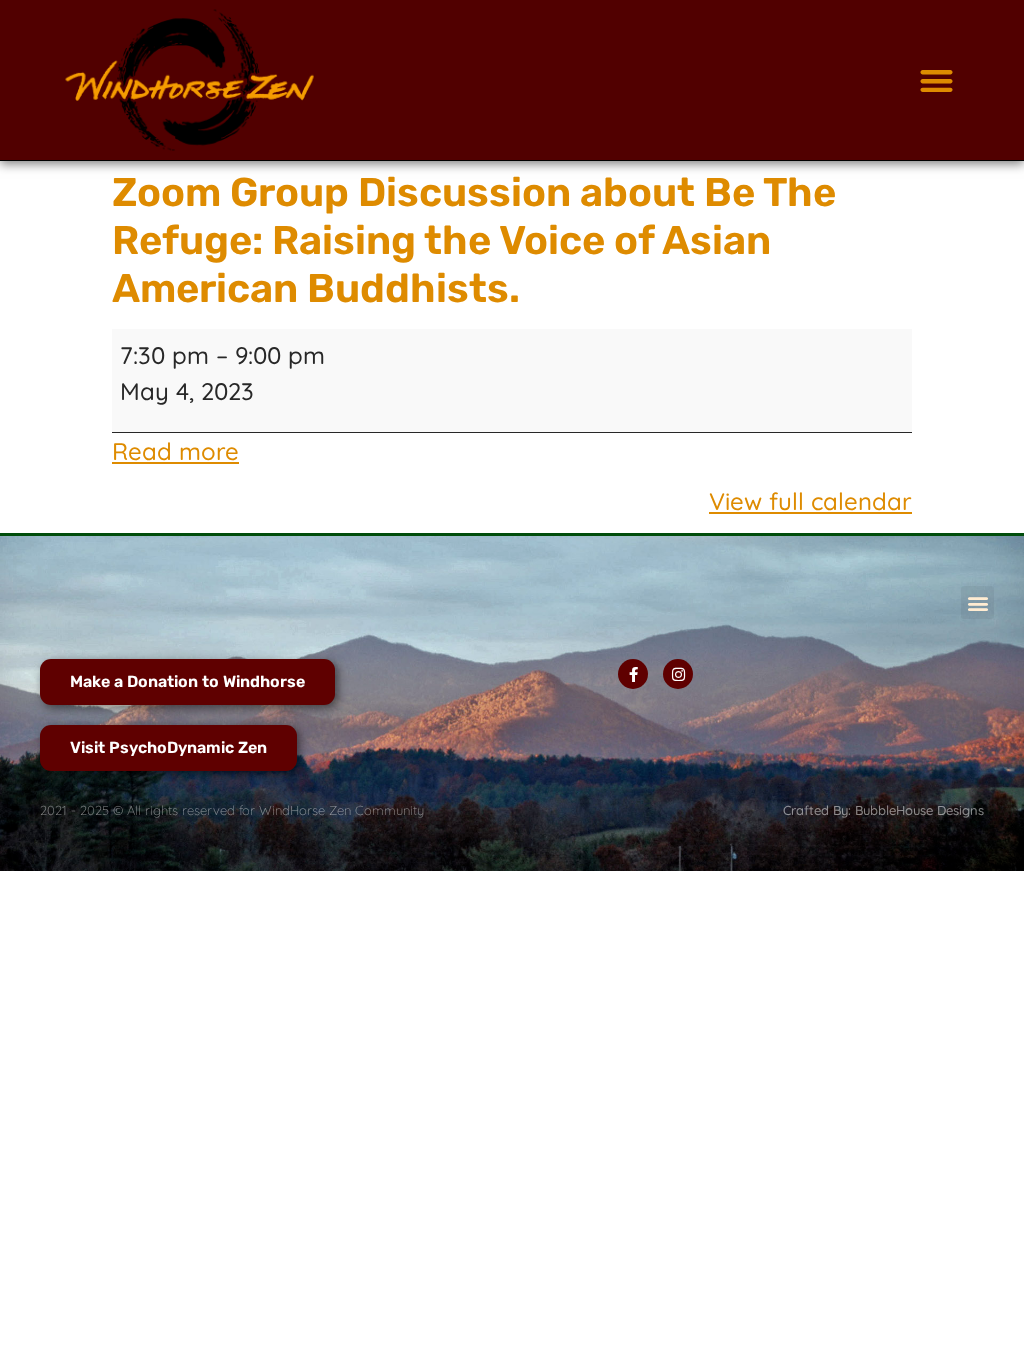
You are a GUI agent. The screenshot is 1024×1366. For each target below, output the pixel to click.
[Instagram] (678, 674)
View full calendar (810, 501)
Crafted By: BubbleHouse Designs (883, 810)
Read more (175, 451)
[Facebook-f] (633, 674)
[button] (936, 80)
